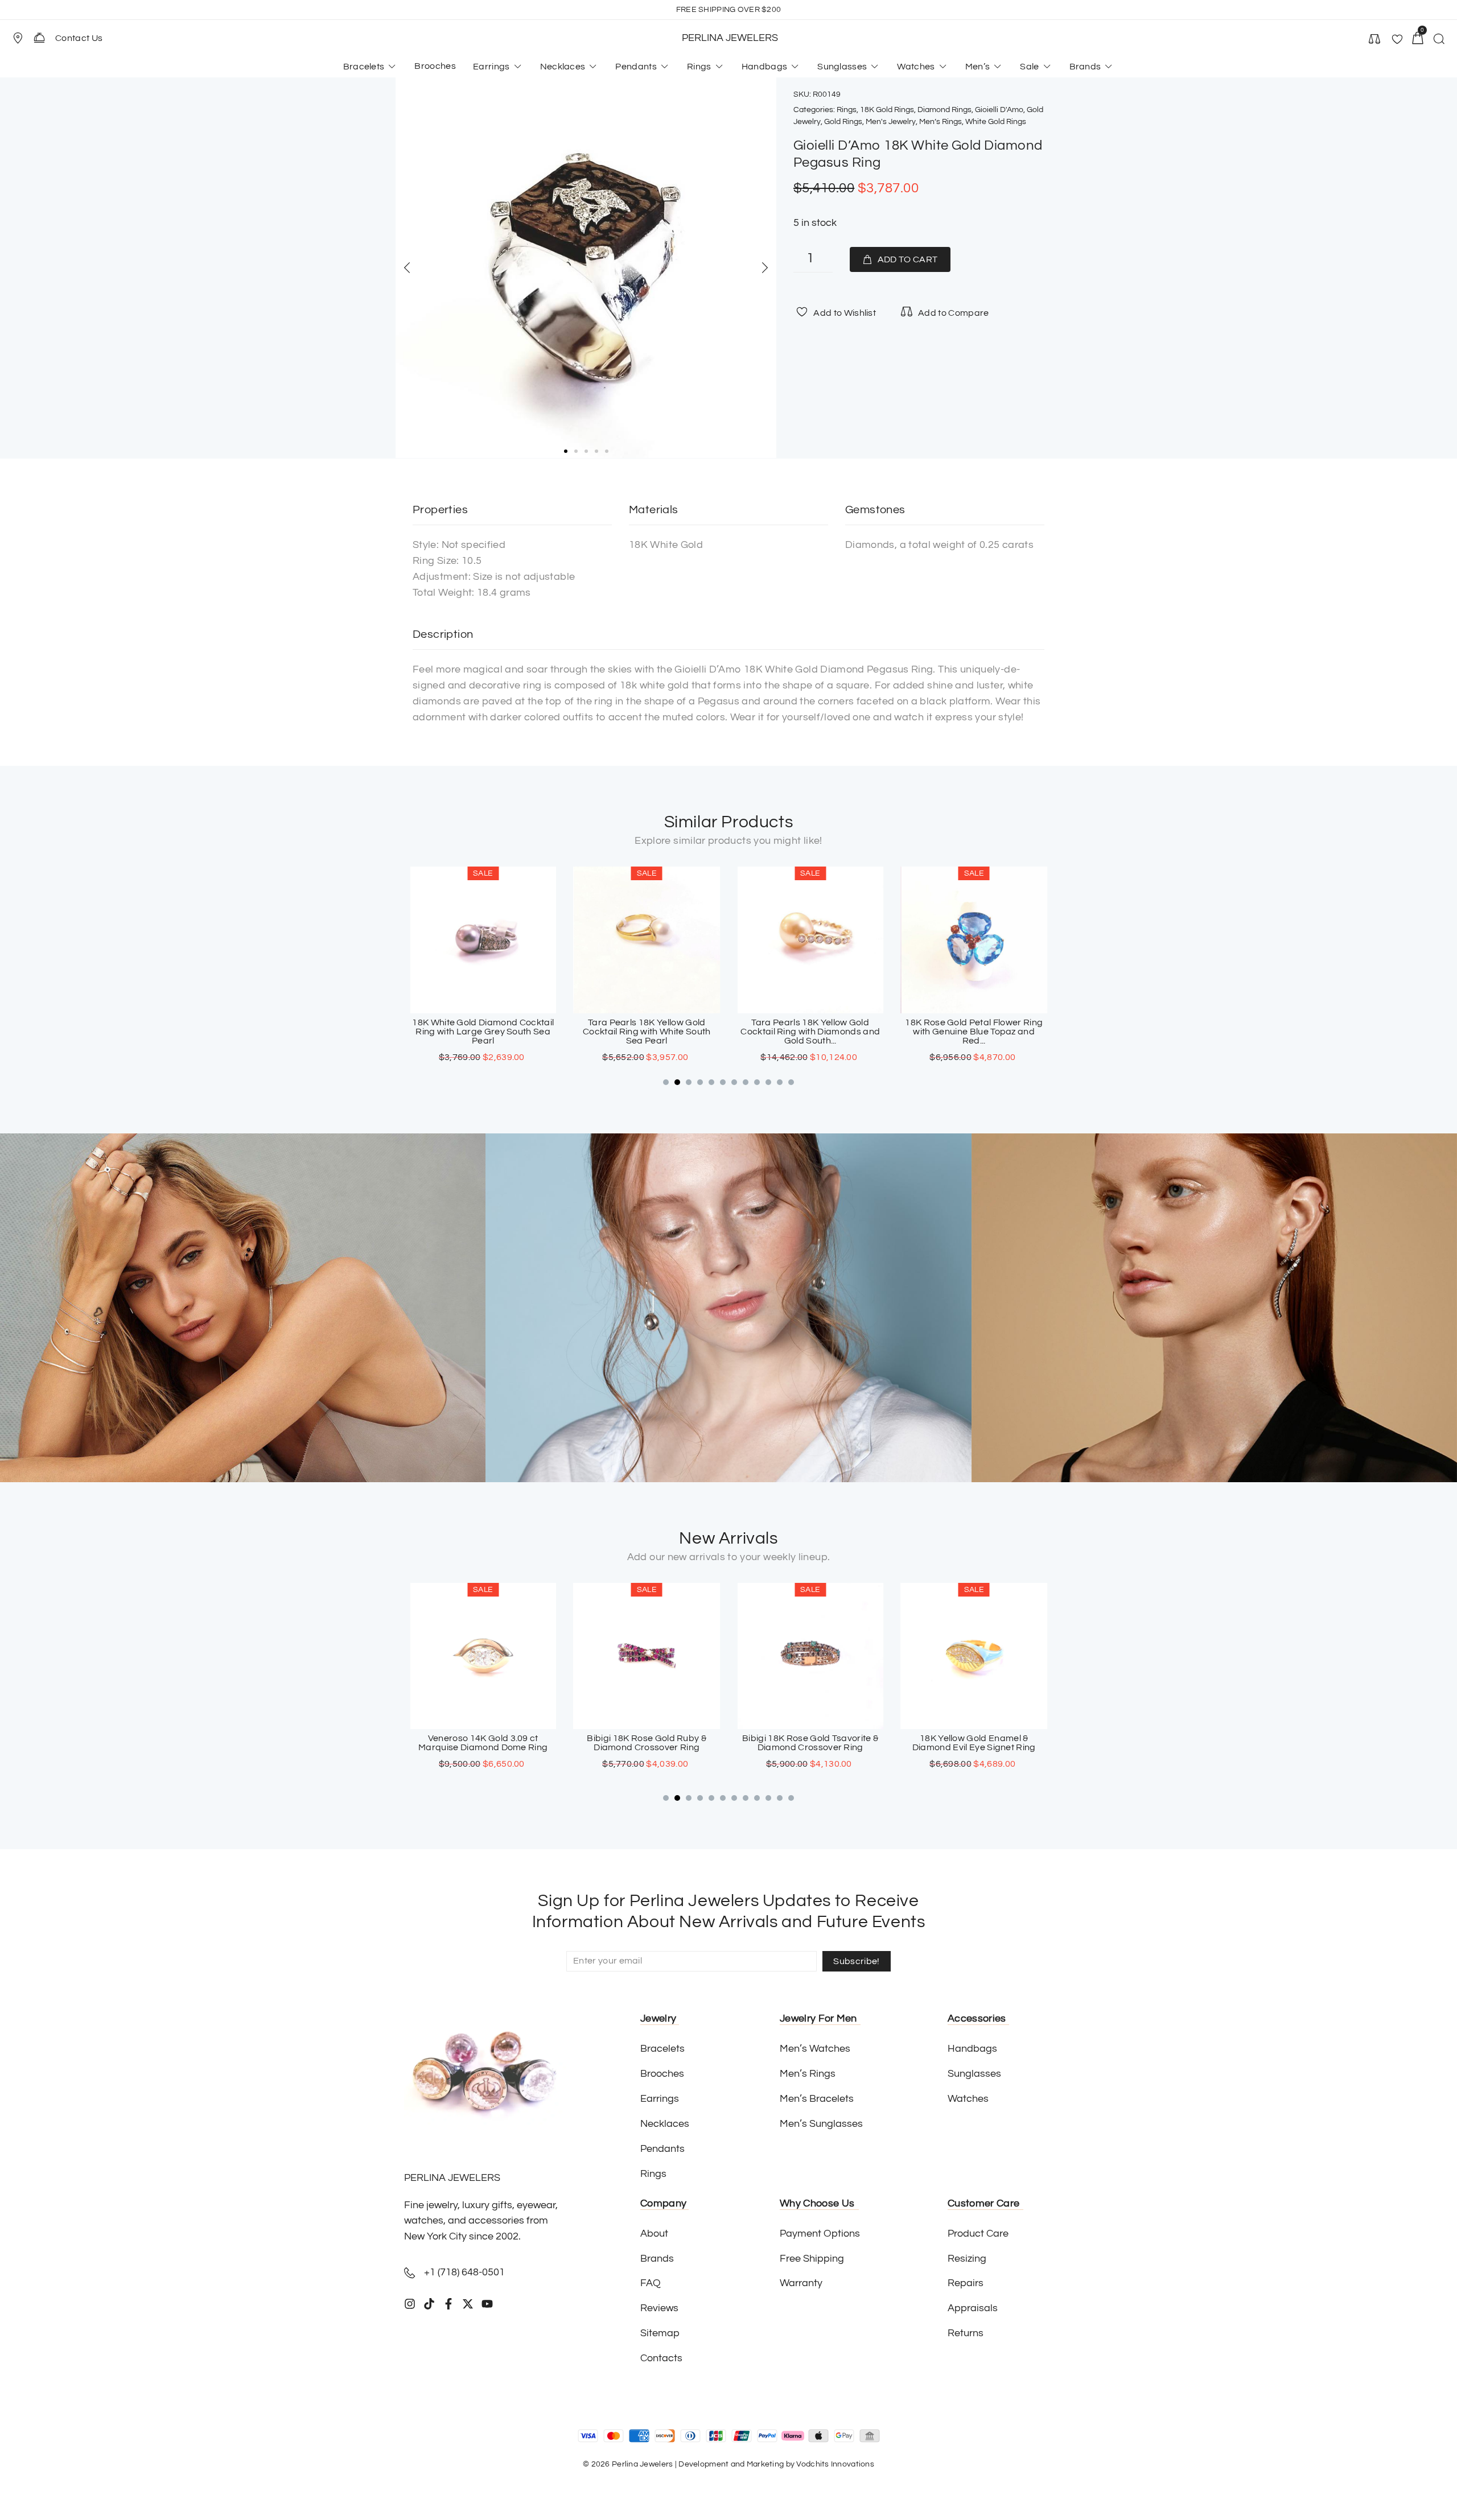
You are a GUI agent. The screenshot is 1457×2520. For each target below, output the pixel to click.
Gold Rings (843, 122)
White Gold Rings (996, 122)
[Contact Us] (39, 38)
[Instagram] (410, 2304)
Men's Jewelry (891, 122)
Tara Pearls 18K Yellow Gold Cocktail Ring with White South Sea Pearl (483, 1032)
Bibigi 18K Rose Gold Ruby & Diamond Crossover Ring (483, 1743)
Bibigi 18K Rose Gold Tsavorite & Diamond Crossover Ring (647, 1743)
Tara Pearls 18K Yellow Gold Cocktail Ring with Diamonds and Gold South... (647, 1032)
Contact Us (79, 38)
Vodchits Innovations (835, 2464)
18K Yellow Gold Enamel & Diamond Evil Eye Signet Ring (810, 1743)
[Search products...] (1439, 40)
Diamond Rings (944, 110)
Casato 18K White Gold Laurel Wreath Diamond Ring (974, 1027)
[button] (23, 38)
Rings (847, 110)
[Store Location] (18, 38)
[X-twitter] (468, 2304)
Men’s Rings (941, 122)
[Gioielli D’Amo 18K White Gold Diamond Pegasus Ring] (586, 268)
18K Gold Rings (887, 110)
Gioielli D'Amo (999, 110)
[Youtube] (487, 2304)
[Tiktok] (429, 2304)
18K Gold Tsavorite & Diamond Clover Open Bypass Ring (974, 1743)
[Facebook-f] (448, 2304)
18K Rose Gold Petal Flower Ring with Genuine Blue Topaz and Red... (810, 1032)
